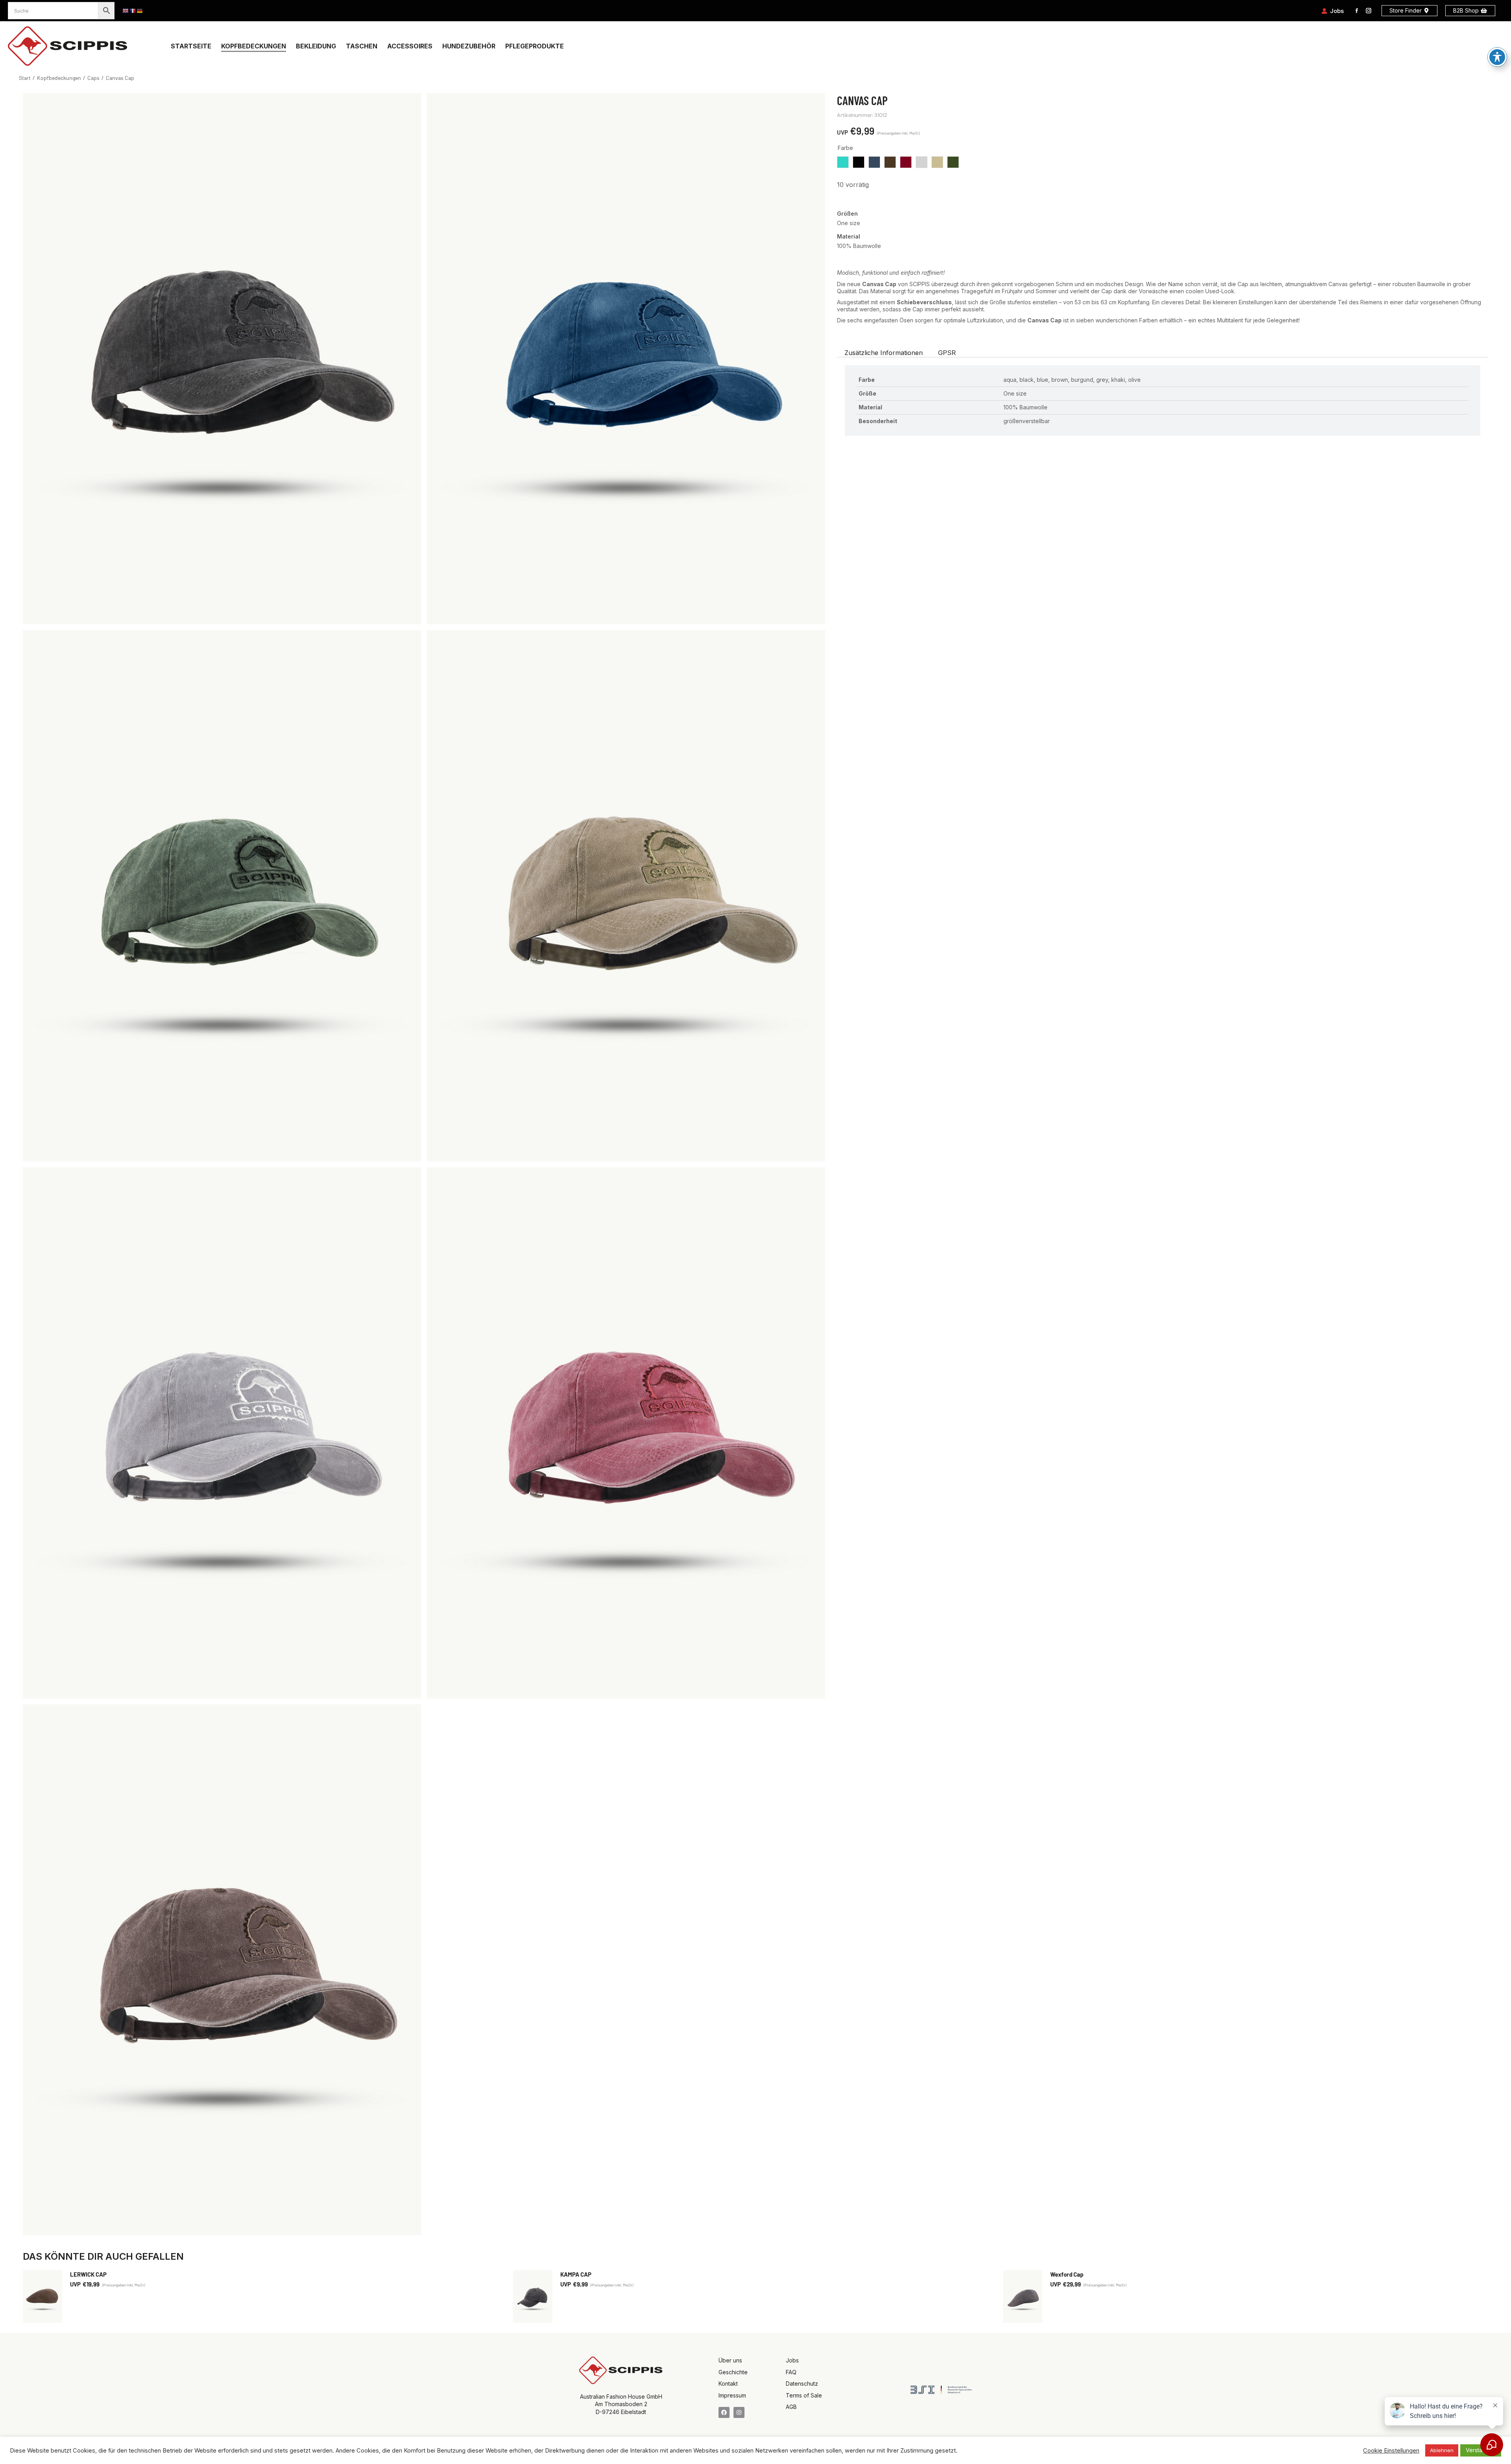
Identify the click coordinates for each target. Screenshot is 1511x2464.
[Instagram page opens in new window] (1369, 11)
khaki (937, 162)
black (859, 162)
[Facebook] (724, 2412)
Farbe (845, 148)
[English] (126, 11)
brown (890, 162)
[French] (133, 11)
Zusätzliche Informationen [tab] (884, 353)
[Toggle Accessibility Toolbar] (1497, 57)
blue (874, 162)
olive (953, 162)
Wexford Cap (1067, 2274)
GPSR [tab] (947, 353)
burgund (906, 162)
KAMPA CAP (576, 2274)
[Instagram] (739, 2412)
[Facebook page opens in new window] (1357, 11)
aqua (843, 162)
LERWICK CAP (88, 2274)
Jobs (1337, 11)
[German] (140, 11)
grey (922, 162)
